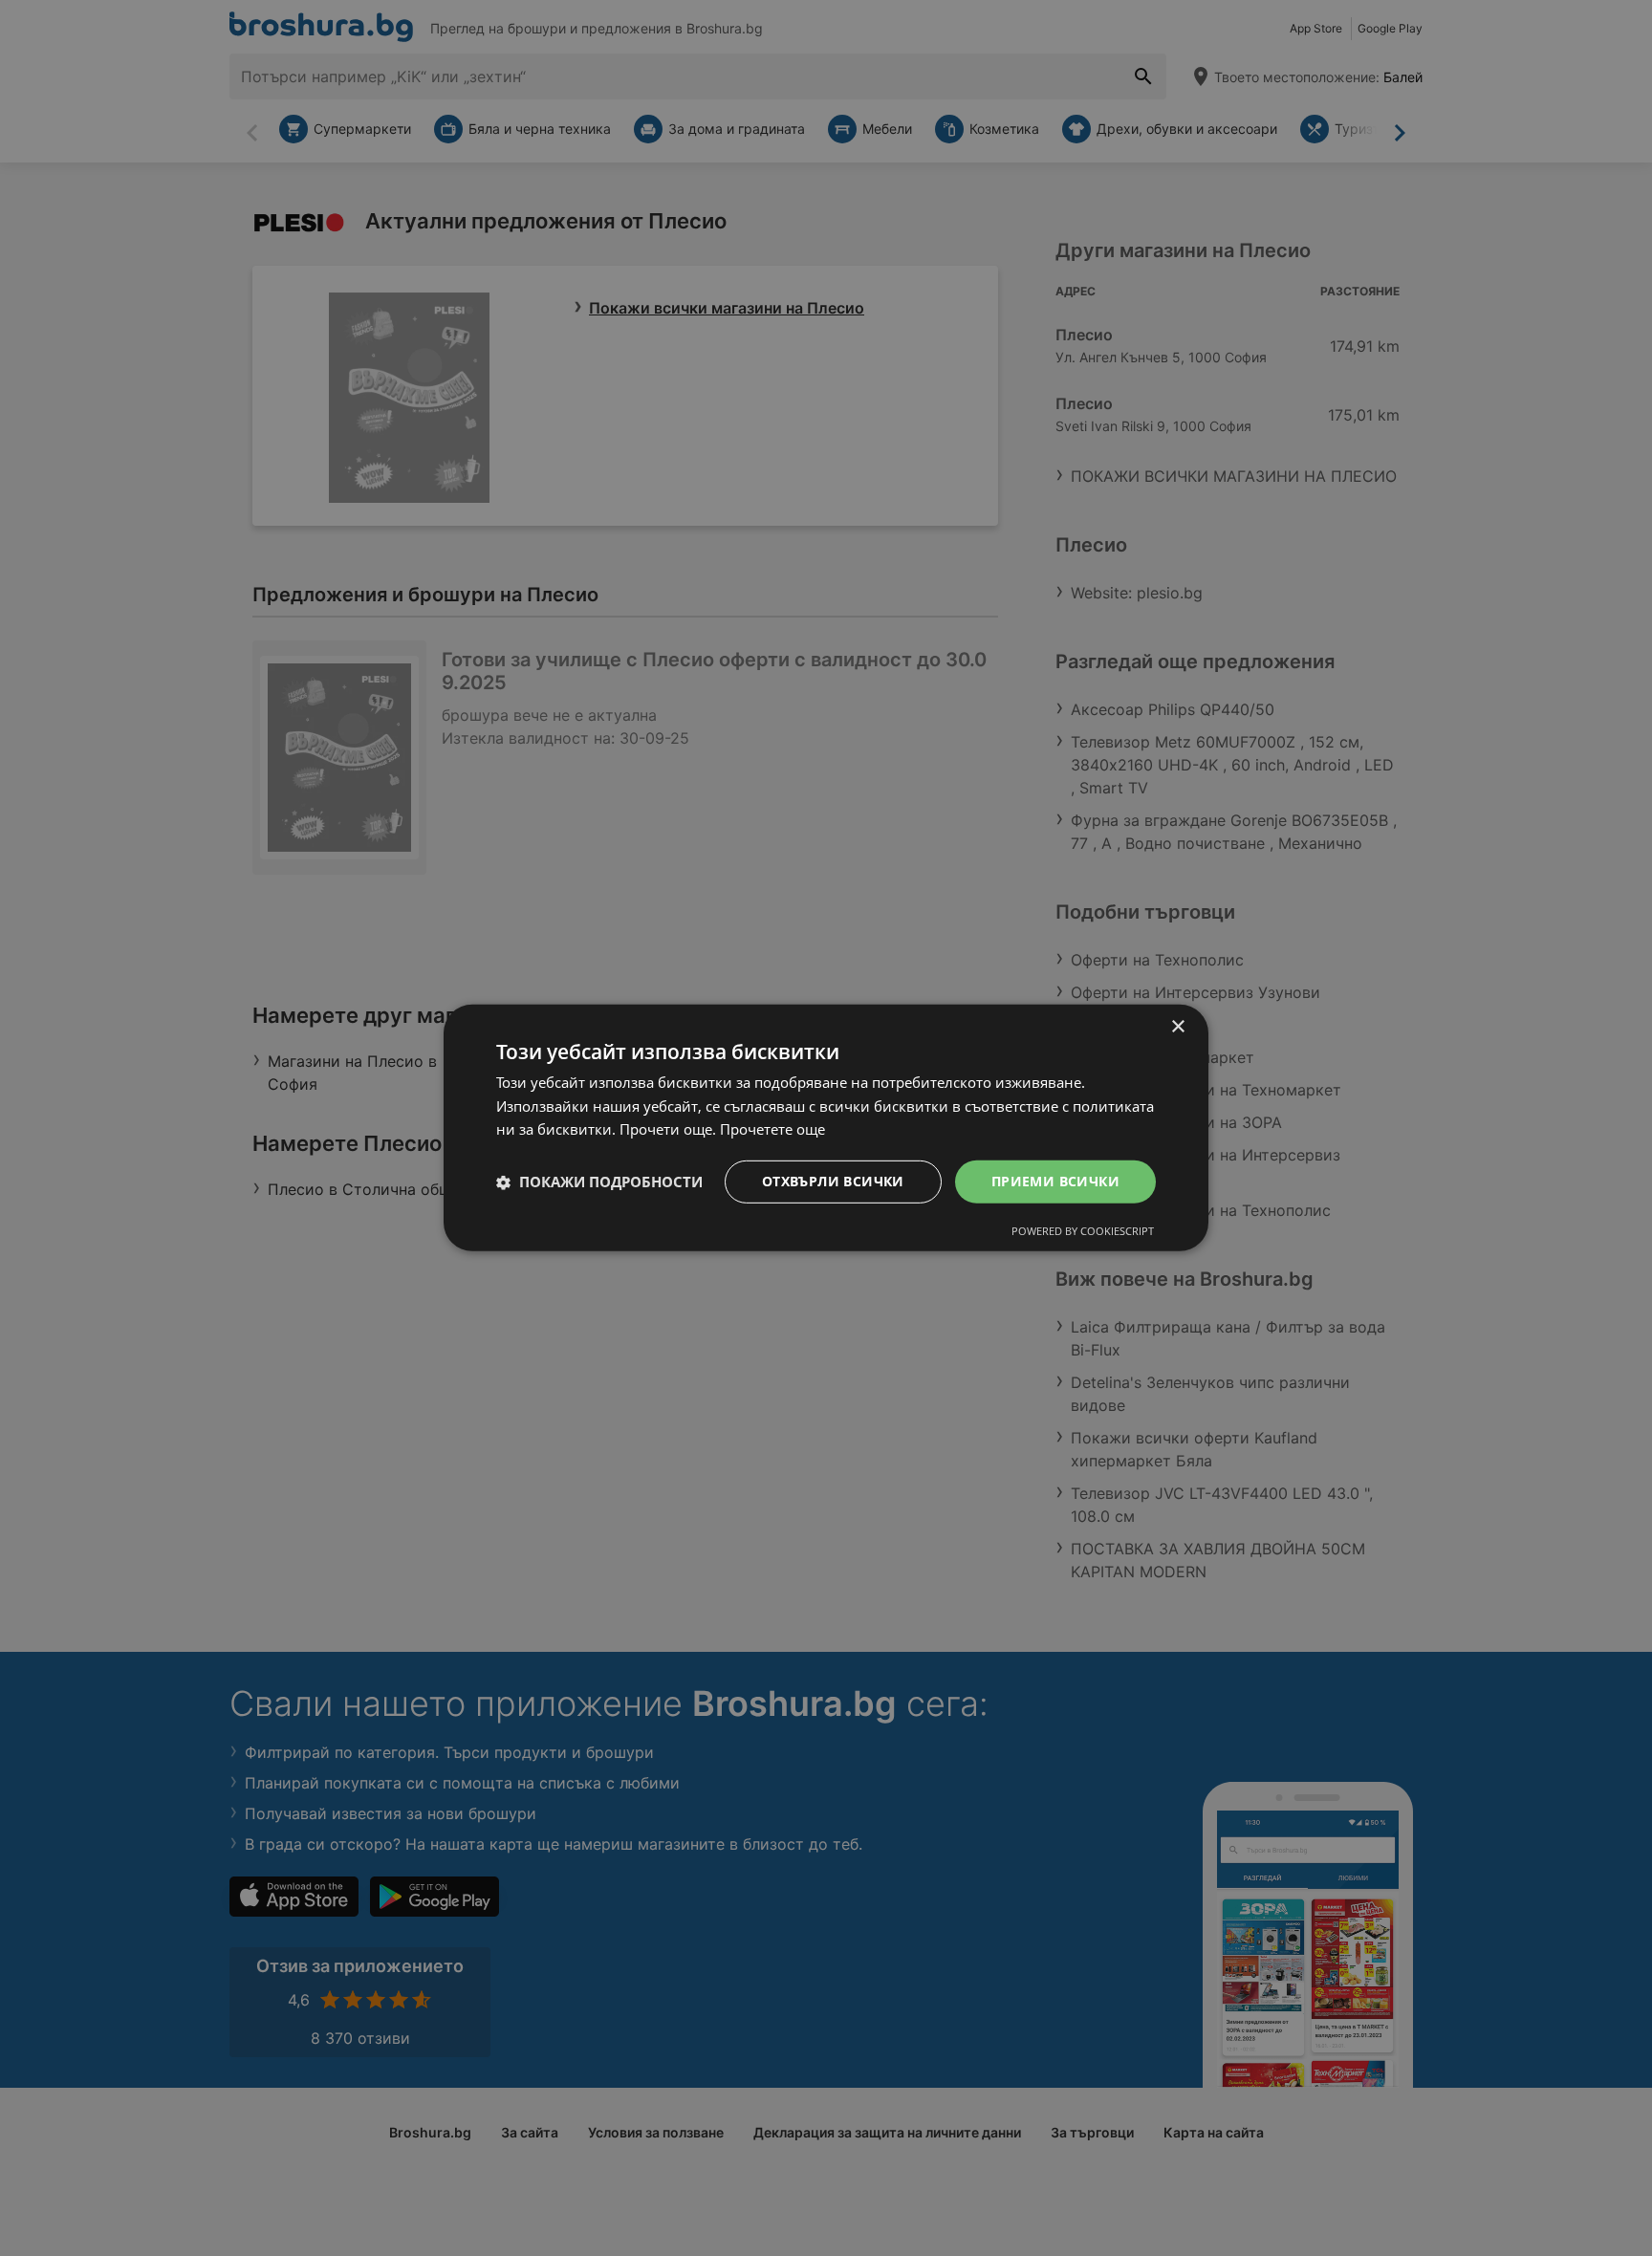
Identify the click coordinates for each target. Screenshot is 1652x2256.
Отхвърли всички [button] (833, 1181)
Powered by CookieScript (1083, 1231)
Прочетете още (772, 1130)
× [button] (1177, 1027)
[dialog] (826, 1128)
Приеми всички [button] (1055, 1181)
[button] (599, 1182)
